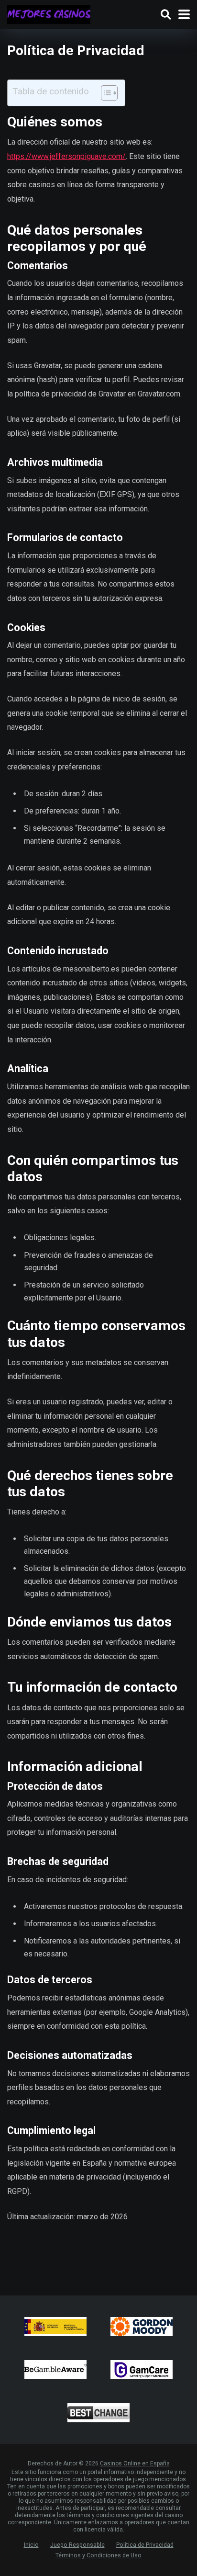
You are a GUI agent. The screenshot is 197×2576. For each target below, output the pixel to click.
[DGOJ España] (55, 2327)
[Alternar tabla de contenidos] (104, 93)
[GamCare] (142, 2370)
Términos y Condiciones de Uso (98, 2555)
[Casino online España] (49, 13)
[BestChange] (98, 2413)
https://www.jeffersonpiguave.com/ (66, 156)
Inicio (31, 2545)
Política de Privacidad (145, 2545)
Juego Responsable (77, 2545)
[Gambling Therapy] (142, 2327)
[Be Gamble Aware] (55, 2370)
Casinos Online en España (135, 2463)
